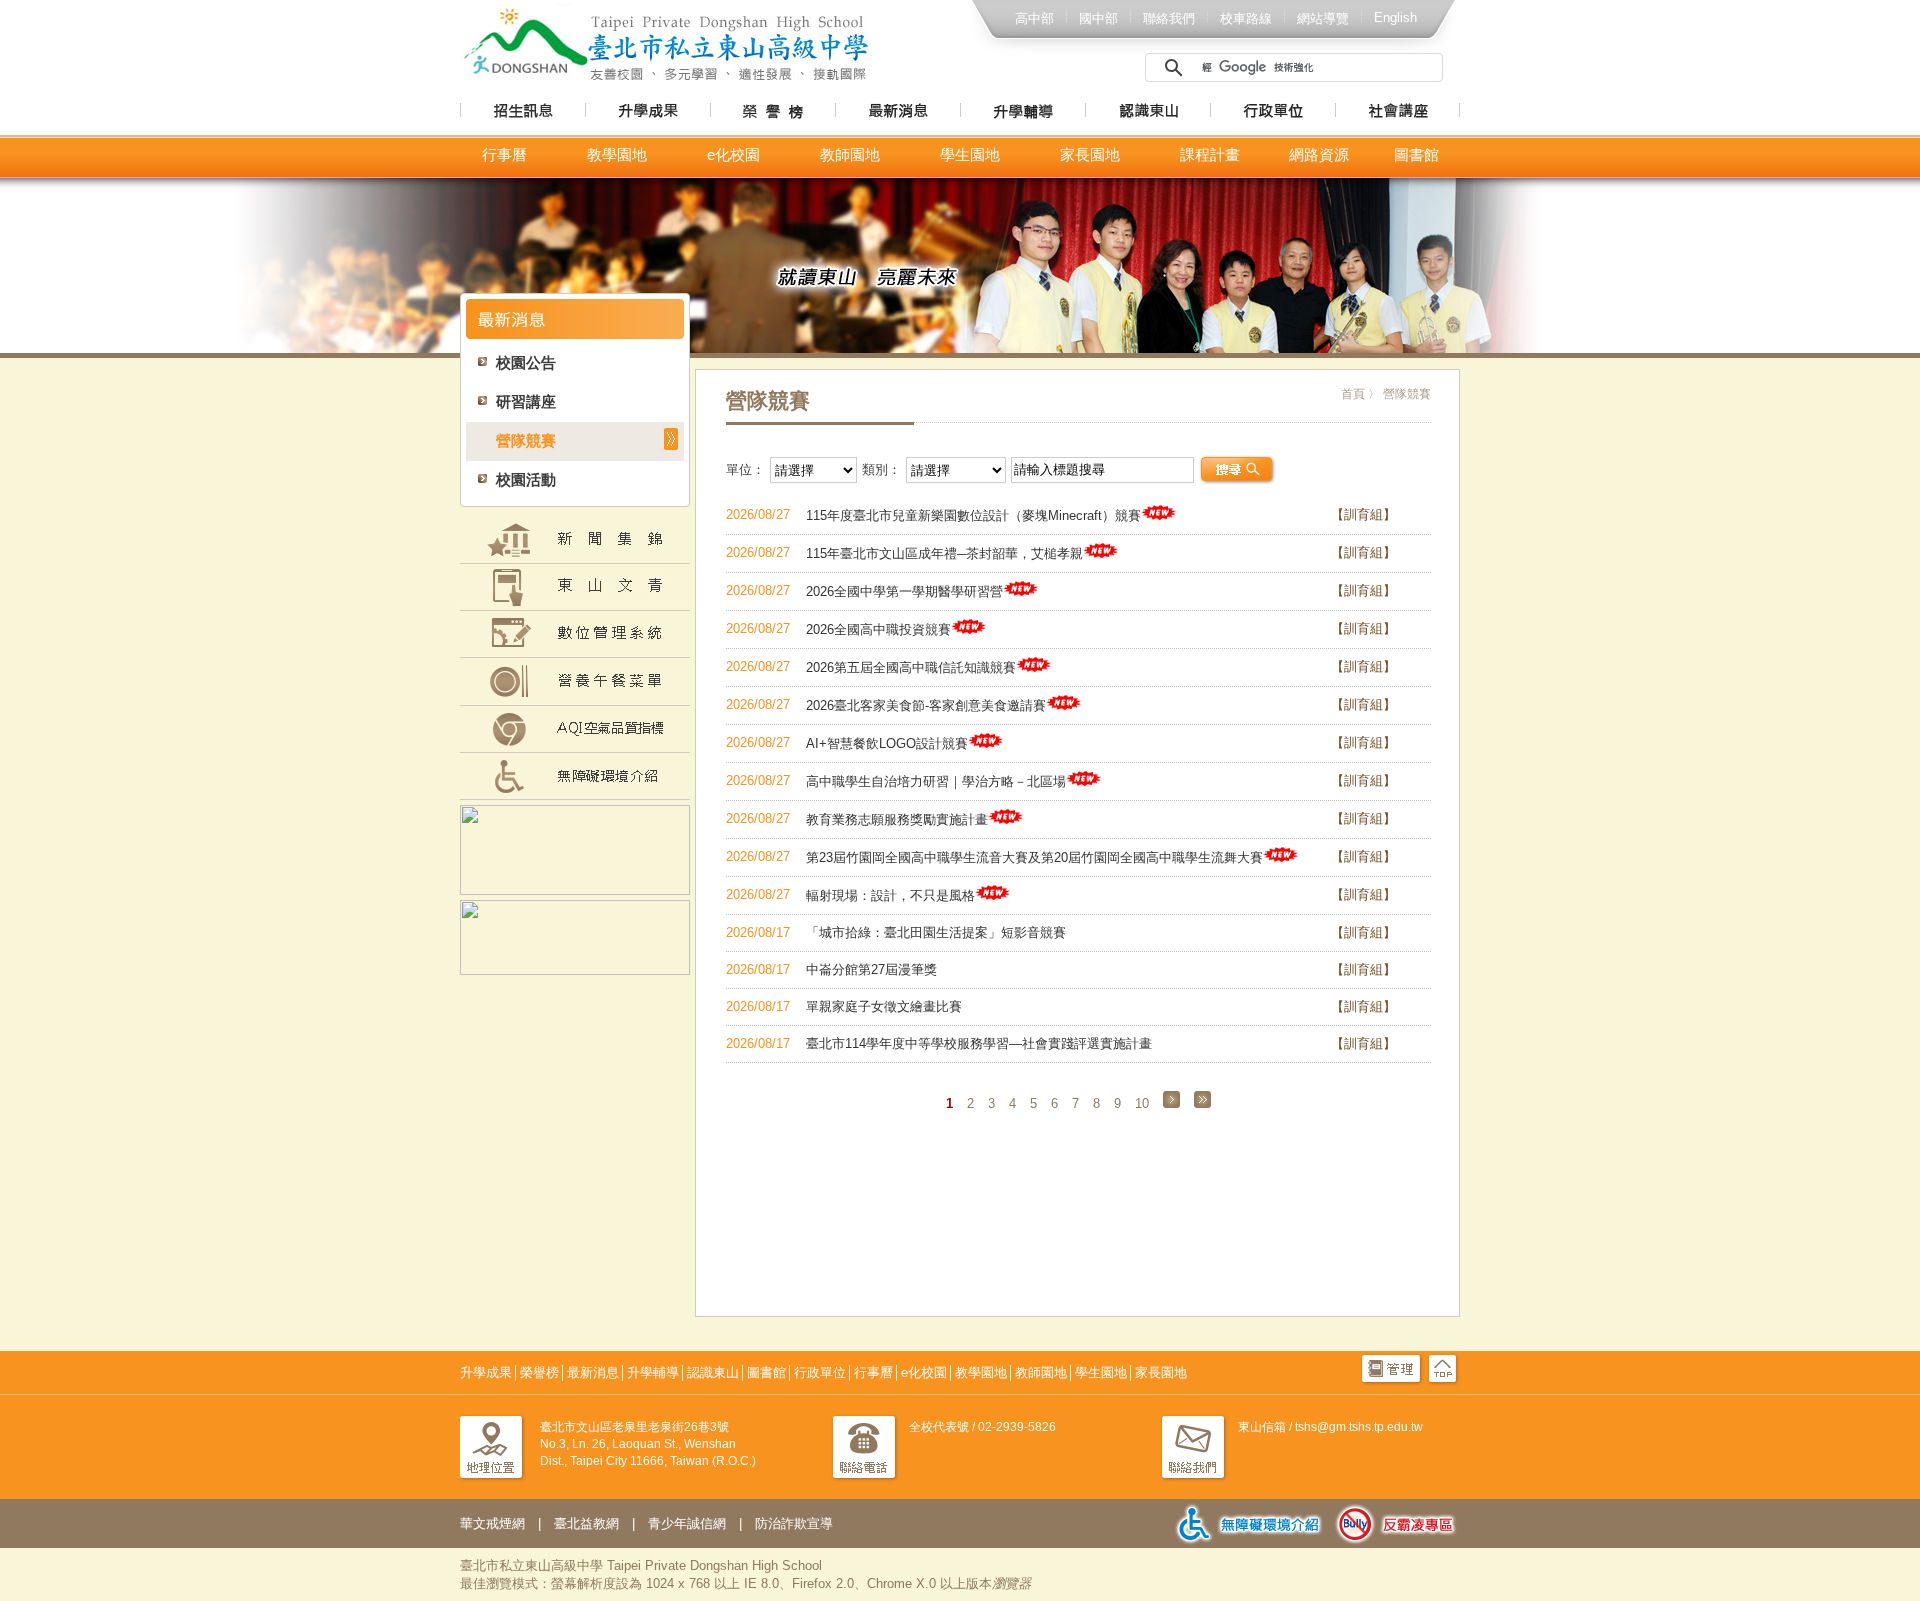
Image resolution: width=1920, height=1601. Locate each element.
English (1395, 17)
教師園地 (850, 155)
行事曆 (504, 155)
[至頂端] (1442, 1382)
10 (1142, 1103)
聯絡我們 (1169, 18)
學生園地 (970, 155)
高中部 (1034, 18)
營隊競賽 (526, 441)
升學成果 (486, 1372)
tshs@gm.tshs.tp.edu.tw (1359, 1427)
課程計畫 (1210, 155)
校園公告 (526, 363)
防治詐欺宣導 (794, 1523)
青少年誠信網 (687, 1523)
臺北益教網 (586, 1523)
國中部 (1098, 18)
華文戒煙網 (492, 1523)
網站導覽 (1323, 18)
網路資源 (1319, 155)
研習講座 (526, 402)
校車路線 (1246, 18)
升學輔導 (653, 1372)
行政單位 (820, 1372)
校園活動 (526, 480)
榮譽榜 (539, 1372)
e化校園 (733, 155)
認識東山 (713, 1372)
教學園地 (617, 155)
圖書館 (1416, 155)
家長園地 (1090, 155)
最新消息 (593, 1372)
